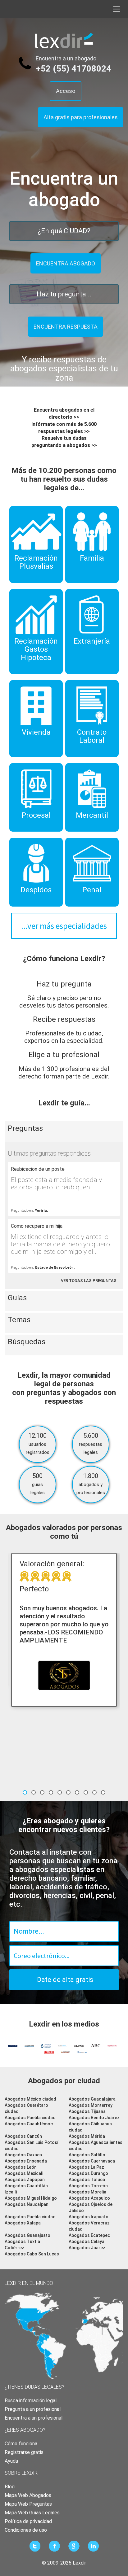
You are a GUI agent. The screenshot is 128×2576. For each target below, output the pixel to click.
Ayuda (11, 2461)
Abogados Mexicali (24, 2173)
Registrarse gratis (24, 2452)
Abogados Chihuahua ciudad (90, 2127)
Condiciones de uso (26, 2530)
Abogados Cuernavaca (92, 2161)
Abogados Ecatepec (89, 2235)
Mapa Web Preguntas (28, 2504)
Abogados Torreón (88, 2186)
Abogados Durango (88, 2173)
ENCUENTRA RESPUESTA (66, 327)
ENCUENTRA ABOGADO (66, 263)
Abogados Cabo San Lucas (32, 2254)
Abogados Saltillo (87, 2155)
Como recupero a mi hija (37, 1226)
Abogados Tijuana (87, 2111)
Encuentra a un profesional (34, 2418)
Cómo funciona (21, 2444)
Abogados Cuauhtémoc (29, 2124)
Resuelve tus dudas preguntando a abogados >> (64, 442)
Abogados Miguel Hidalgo (31, 2198)
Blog (10, 2487)
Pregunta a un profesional (33, 2409)
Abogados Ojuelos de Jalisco (91, 2207)
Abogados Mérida (87, 2136)
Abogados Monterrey (91, 2105)
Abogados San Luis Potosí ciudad (32, 2145)
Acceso (66, 91)
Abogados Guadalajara (92, 2099)
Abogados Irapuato (89, 2217)
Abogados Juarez (87, 2248)
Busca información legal (31, 2401)
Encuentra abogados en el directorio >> (64, 413)
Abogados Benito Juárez (94, 2118)
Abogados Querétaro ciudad (26, 2108)
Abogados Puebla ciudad (30, 2118)
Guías (17, 1298)
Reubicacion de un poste (38, 1169)
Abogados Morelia (87, 2192)
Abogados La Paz (86, 2167)
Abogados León (21, 2167)
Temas (19, 1320)
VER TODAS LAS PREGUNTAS (89, 1281)
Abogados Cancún (23, 2136)
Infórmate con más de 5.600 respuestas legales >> (64, 428)
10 (103, 1792)
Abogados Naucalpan (27, 2204)
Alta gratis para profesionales (81, 117)
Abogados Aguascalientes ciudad (96, 2145)
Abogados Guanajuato (27, 2235)
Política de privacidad (28, 2521)
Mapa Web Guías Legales (32, 2513)
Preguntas (25, 1128)
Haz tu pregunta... (64, 294)
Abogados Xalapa (23, 2223)
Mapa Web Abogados (28, 2495)
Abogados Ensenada (26, 2161)
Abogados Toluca (87, 2180)
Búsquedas (27, 1342)
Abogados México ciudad (30, 2099)
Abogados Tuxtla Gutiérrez (22, 2245)
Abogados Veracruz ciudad (89, 2226)
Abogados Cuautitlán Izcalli (26, 2189)
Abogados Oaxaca (23, 2155)
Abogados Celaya (87, 2241)
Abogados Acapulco (89, 2198)
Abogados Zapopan (25, 2180)
